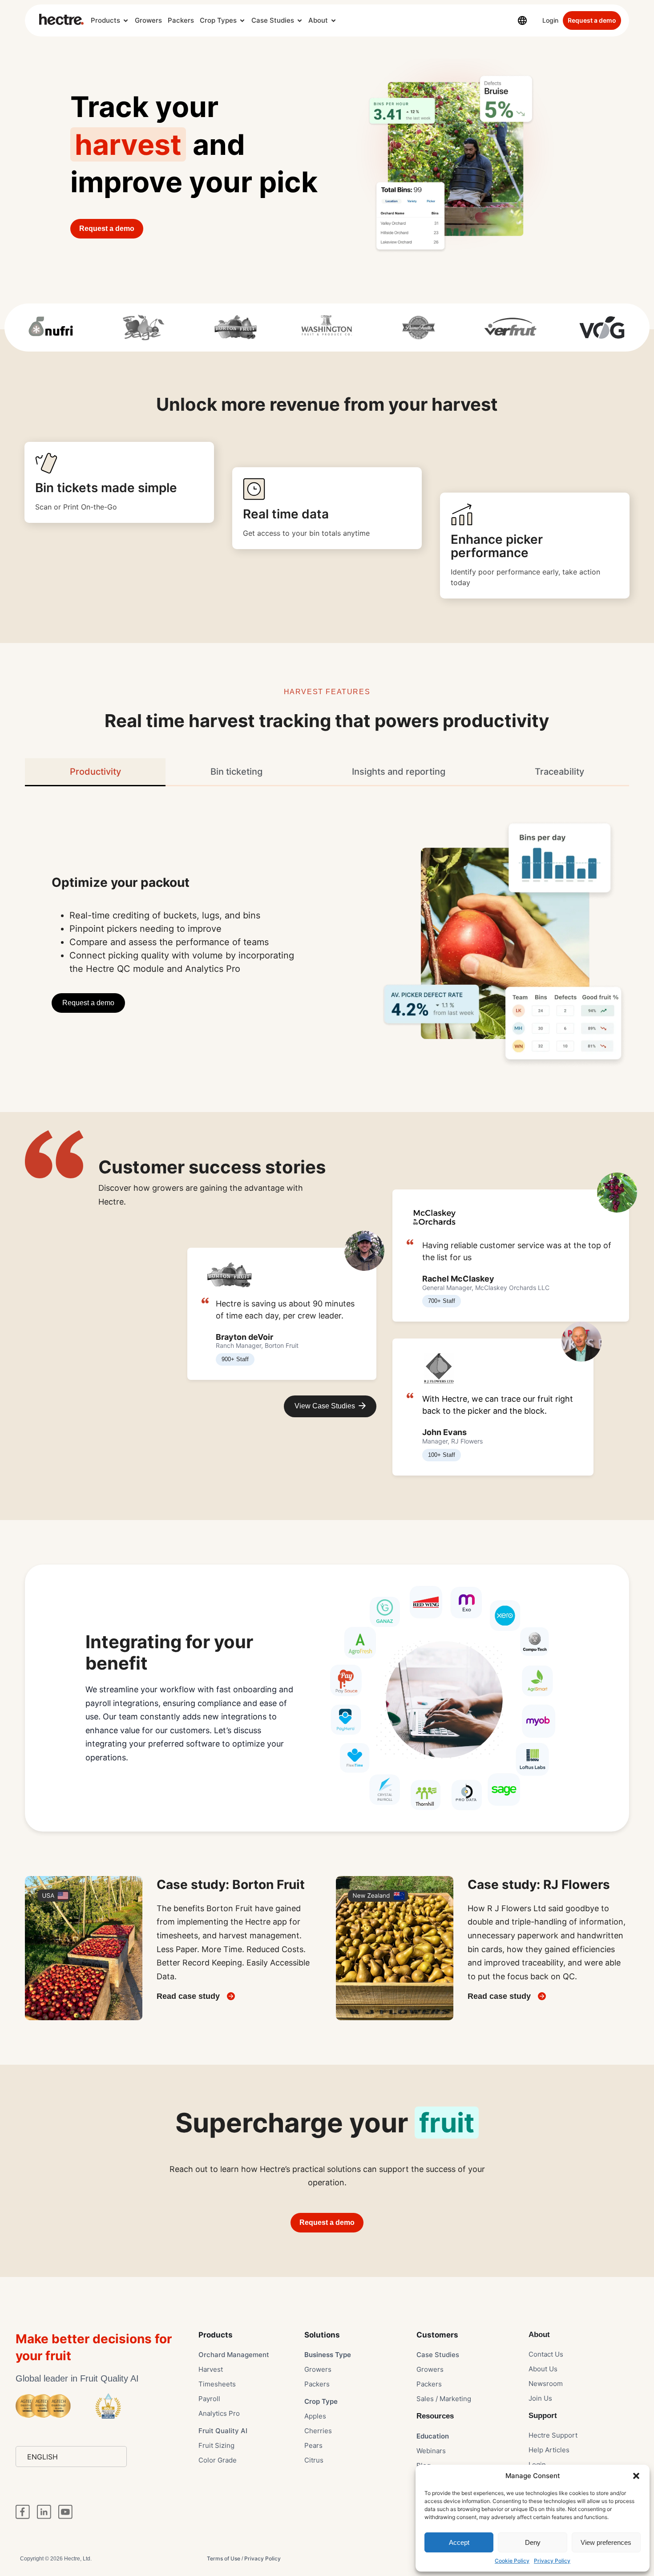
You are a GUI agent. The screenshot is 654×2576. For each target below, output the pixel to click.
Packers (181, 20)
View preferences (606, 2542)
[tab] (95, 772)
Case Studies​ (438, 2355)
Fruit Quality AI (223, 2431)
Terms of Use (224, 2558)
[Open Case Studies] (300, 21)
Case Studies (273, 20)
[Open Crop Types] (242, 21)
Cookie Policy (512, 2561)
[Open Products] (126, 21)
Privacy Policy (552, 2561)
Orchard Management (234, 2355)
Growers (148, 20)
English (42, 2457)
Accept (459, 2542)
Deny (533, 2542)
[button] (636, 2476)
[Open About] (333, 21)
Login (550, 20)
